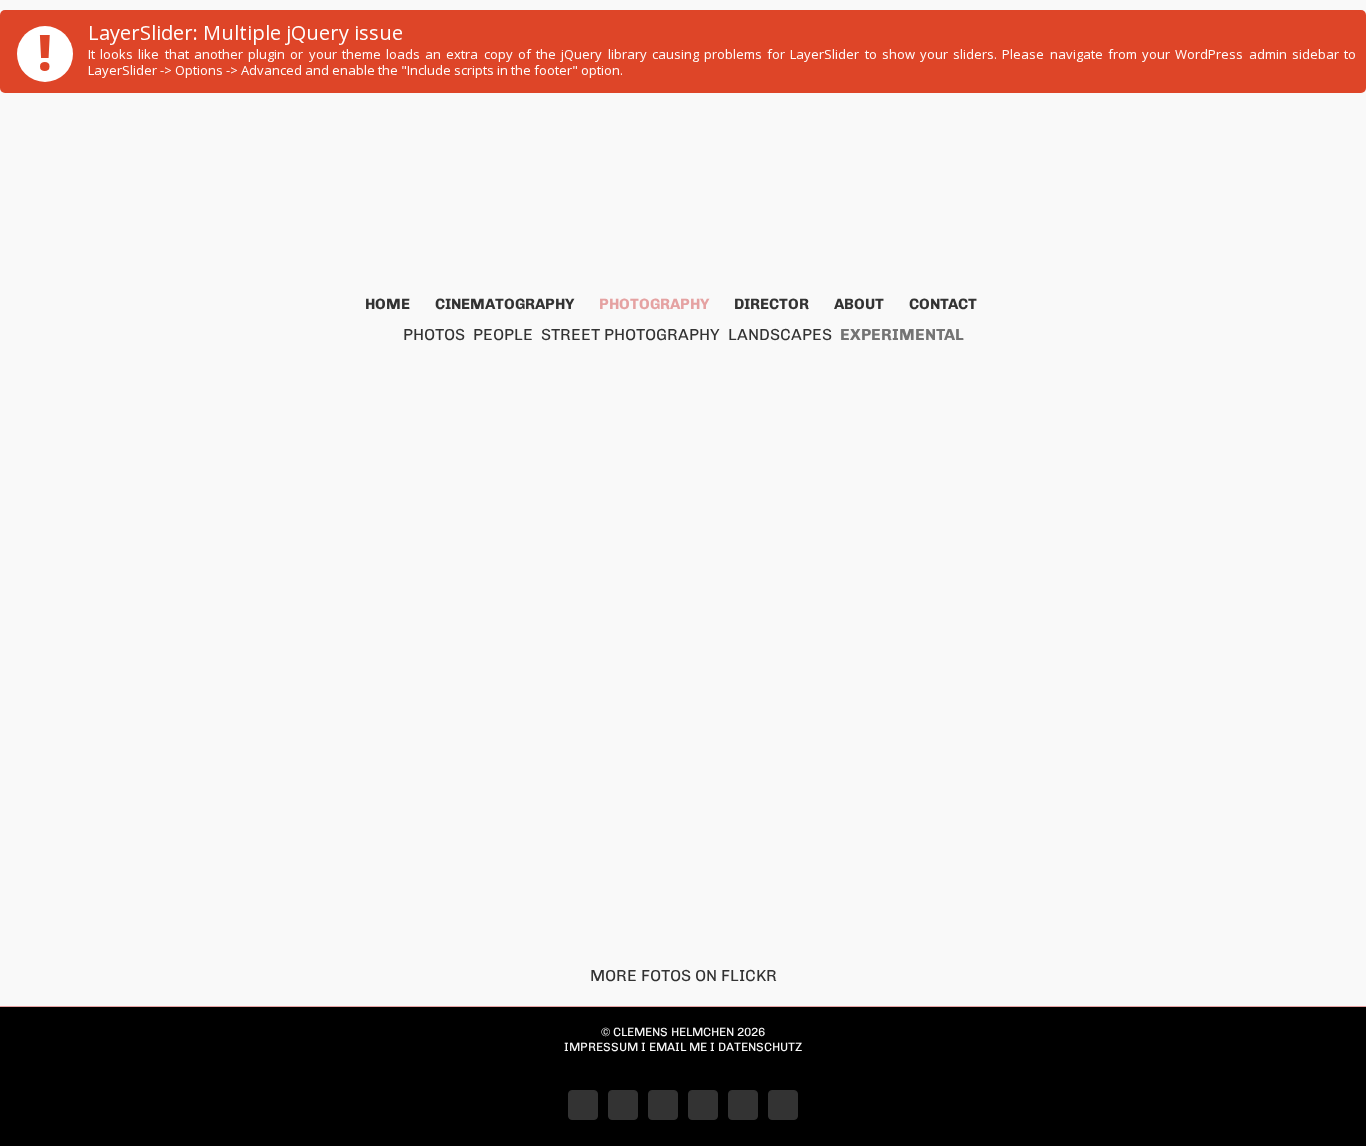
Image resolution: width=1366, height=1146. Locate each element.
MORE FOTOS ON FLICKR (683, 975)
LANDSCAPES (780, 334)
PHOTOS (434, 334)
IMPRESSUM (601, 1047)
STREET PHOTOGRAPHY (630, 334)
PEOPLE (503, 334)
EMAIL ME (678, 1047)
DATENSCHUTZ (760, 1047)
